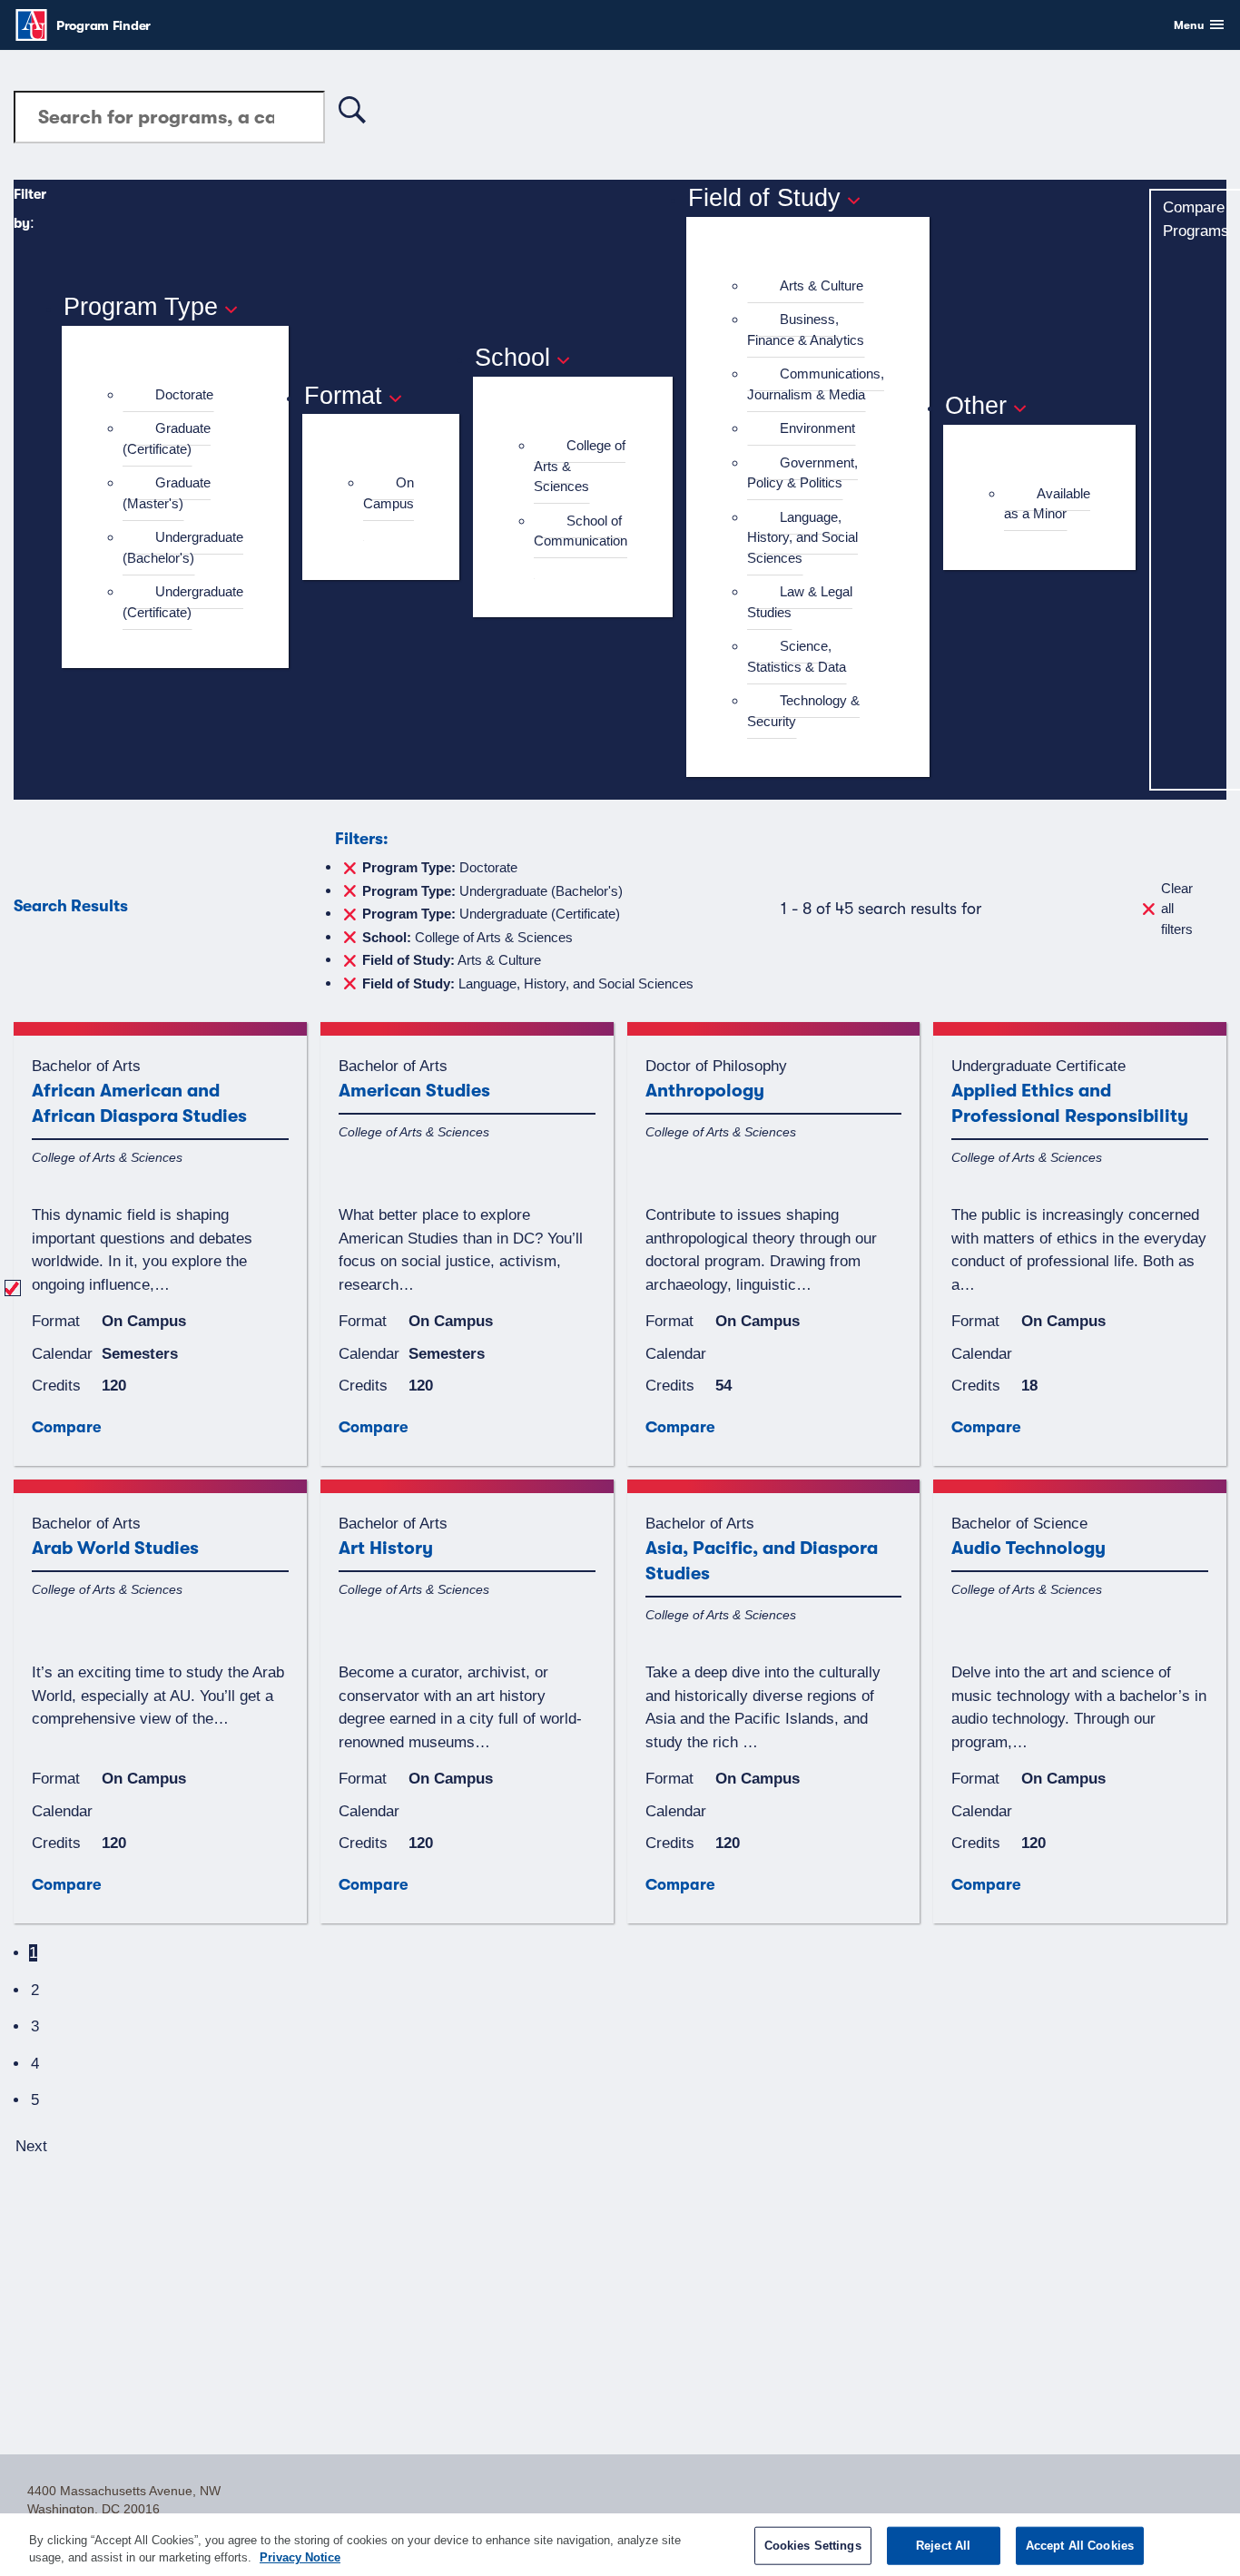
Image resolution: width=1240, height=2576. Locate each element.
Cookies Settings (813, 2546)
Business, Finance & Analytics (806, 329)
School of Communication (581, 531)
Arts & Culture (822, 285)
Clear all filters (1177, 909)
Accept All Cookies (1080, 2546)
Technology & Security (803, 711)
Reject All (943, 2546)
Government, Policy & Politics (802, 473)
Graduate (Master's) (167, 493)
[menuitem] (183, 395)
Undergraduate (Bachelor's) (183, 547)
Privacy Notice (300, 2557)
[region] (620, 2545)
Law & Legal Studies (800, 602)
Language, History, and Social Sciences (802, 537)
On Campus (389, 493)
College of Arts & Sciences (467, 936)
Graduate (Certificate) (167, 438)
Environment (817, 428)
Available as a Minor (1047, 504)
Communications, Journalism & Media (816, 384)
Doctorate (184, 394)
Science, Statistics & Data (797, 656)
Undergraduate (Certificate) (183, 602)
